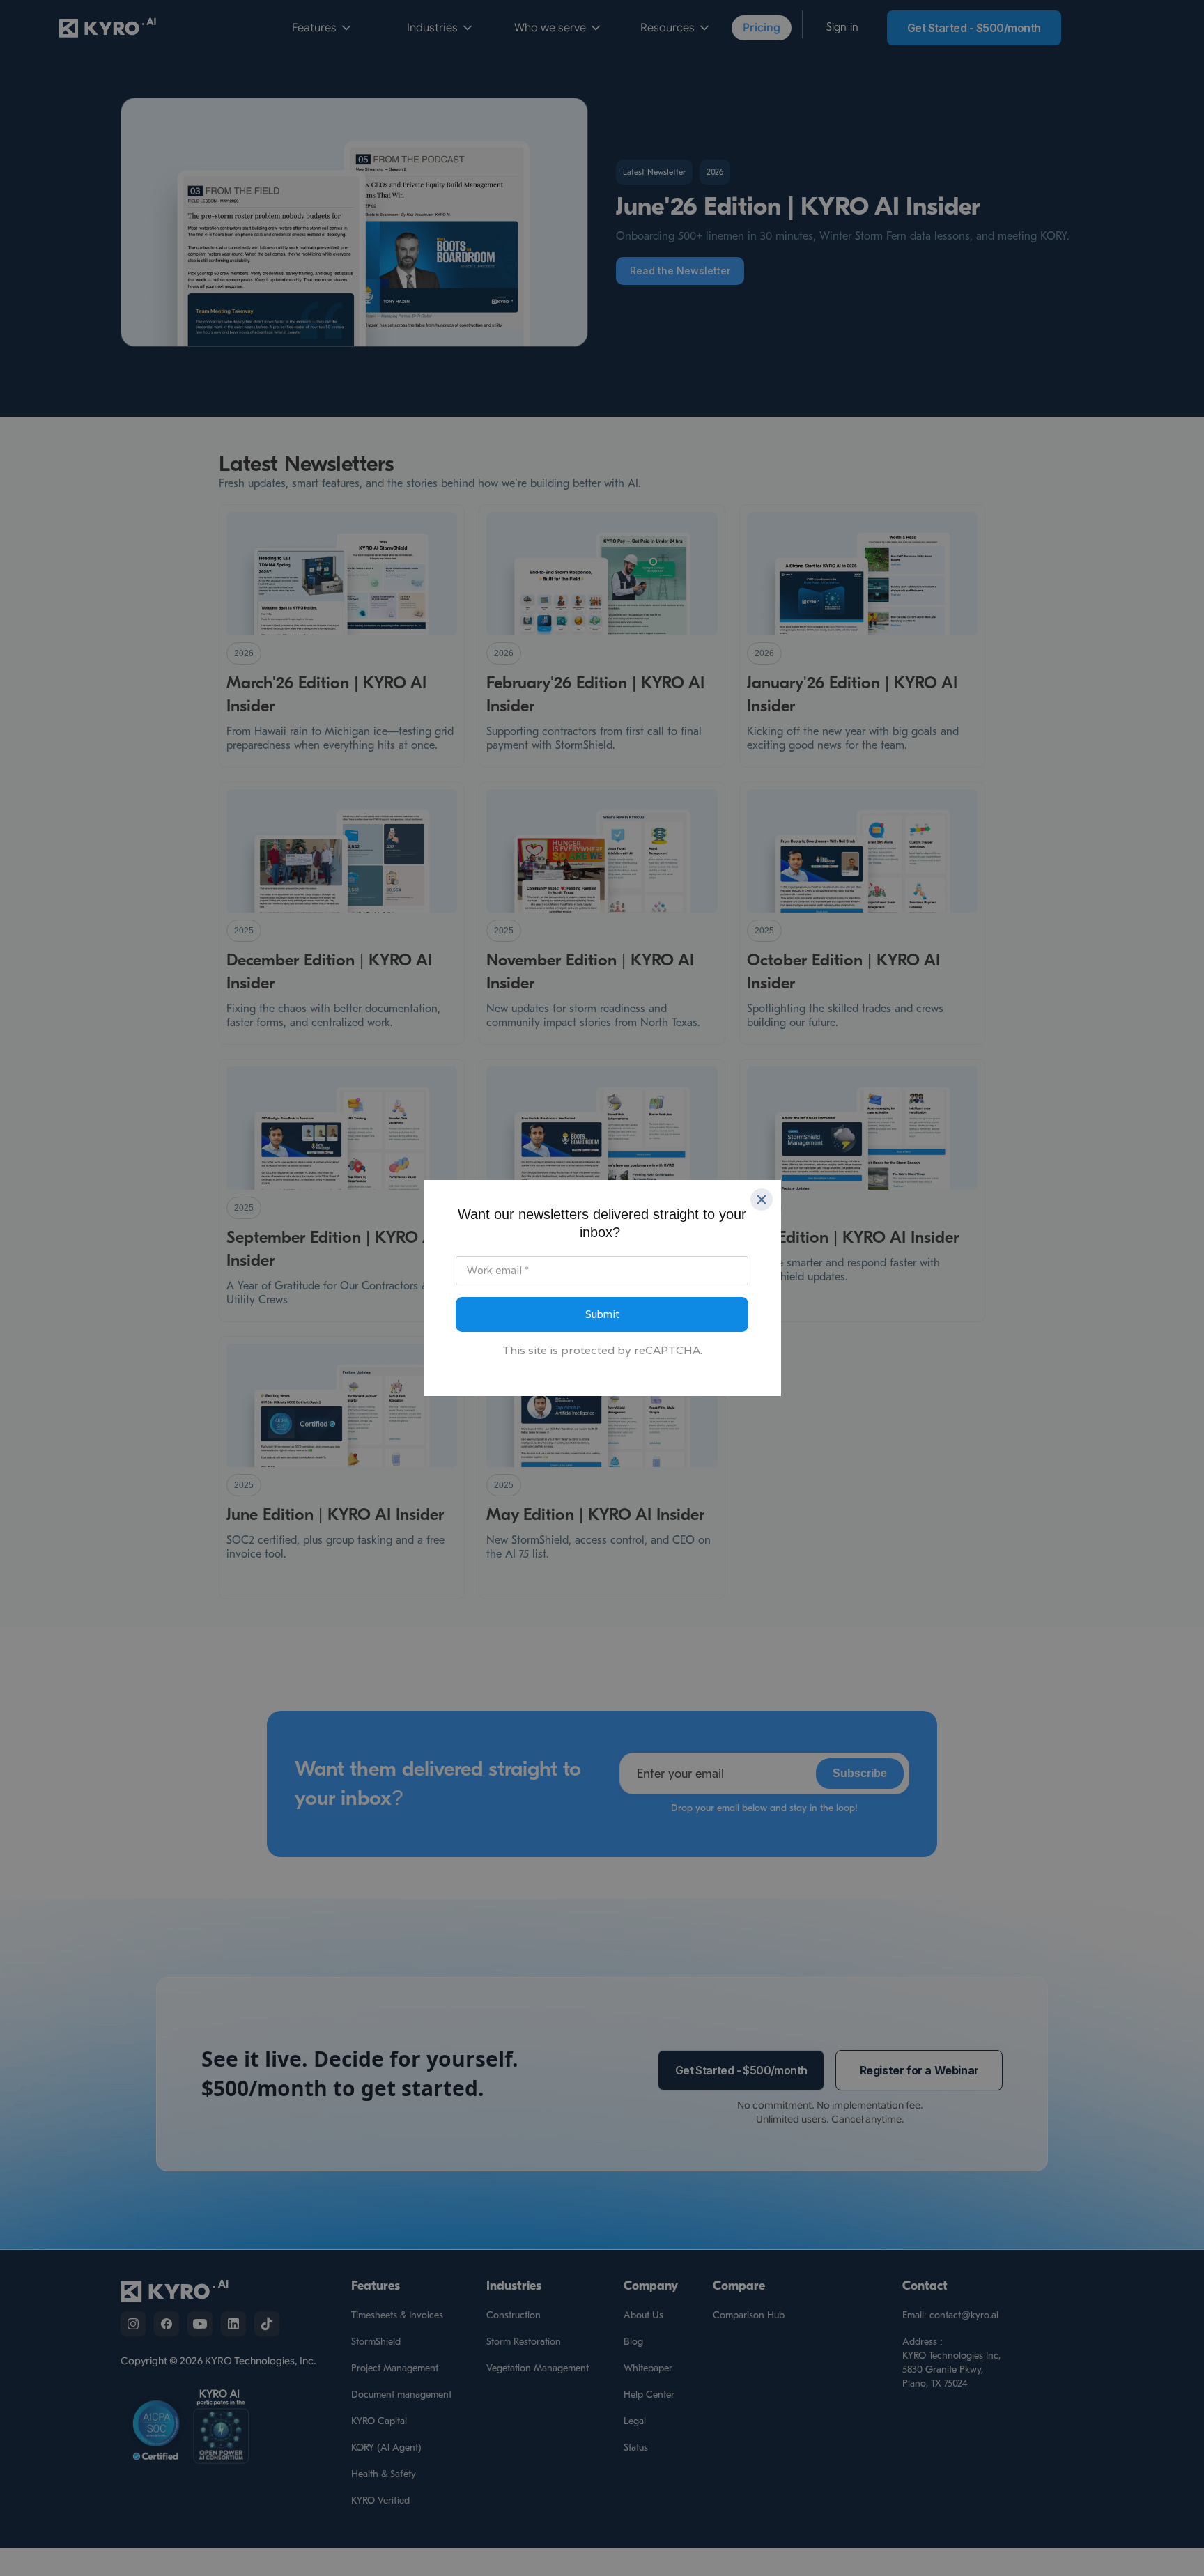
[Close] (762, 1200)
